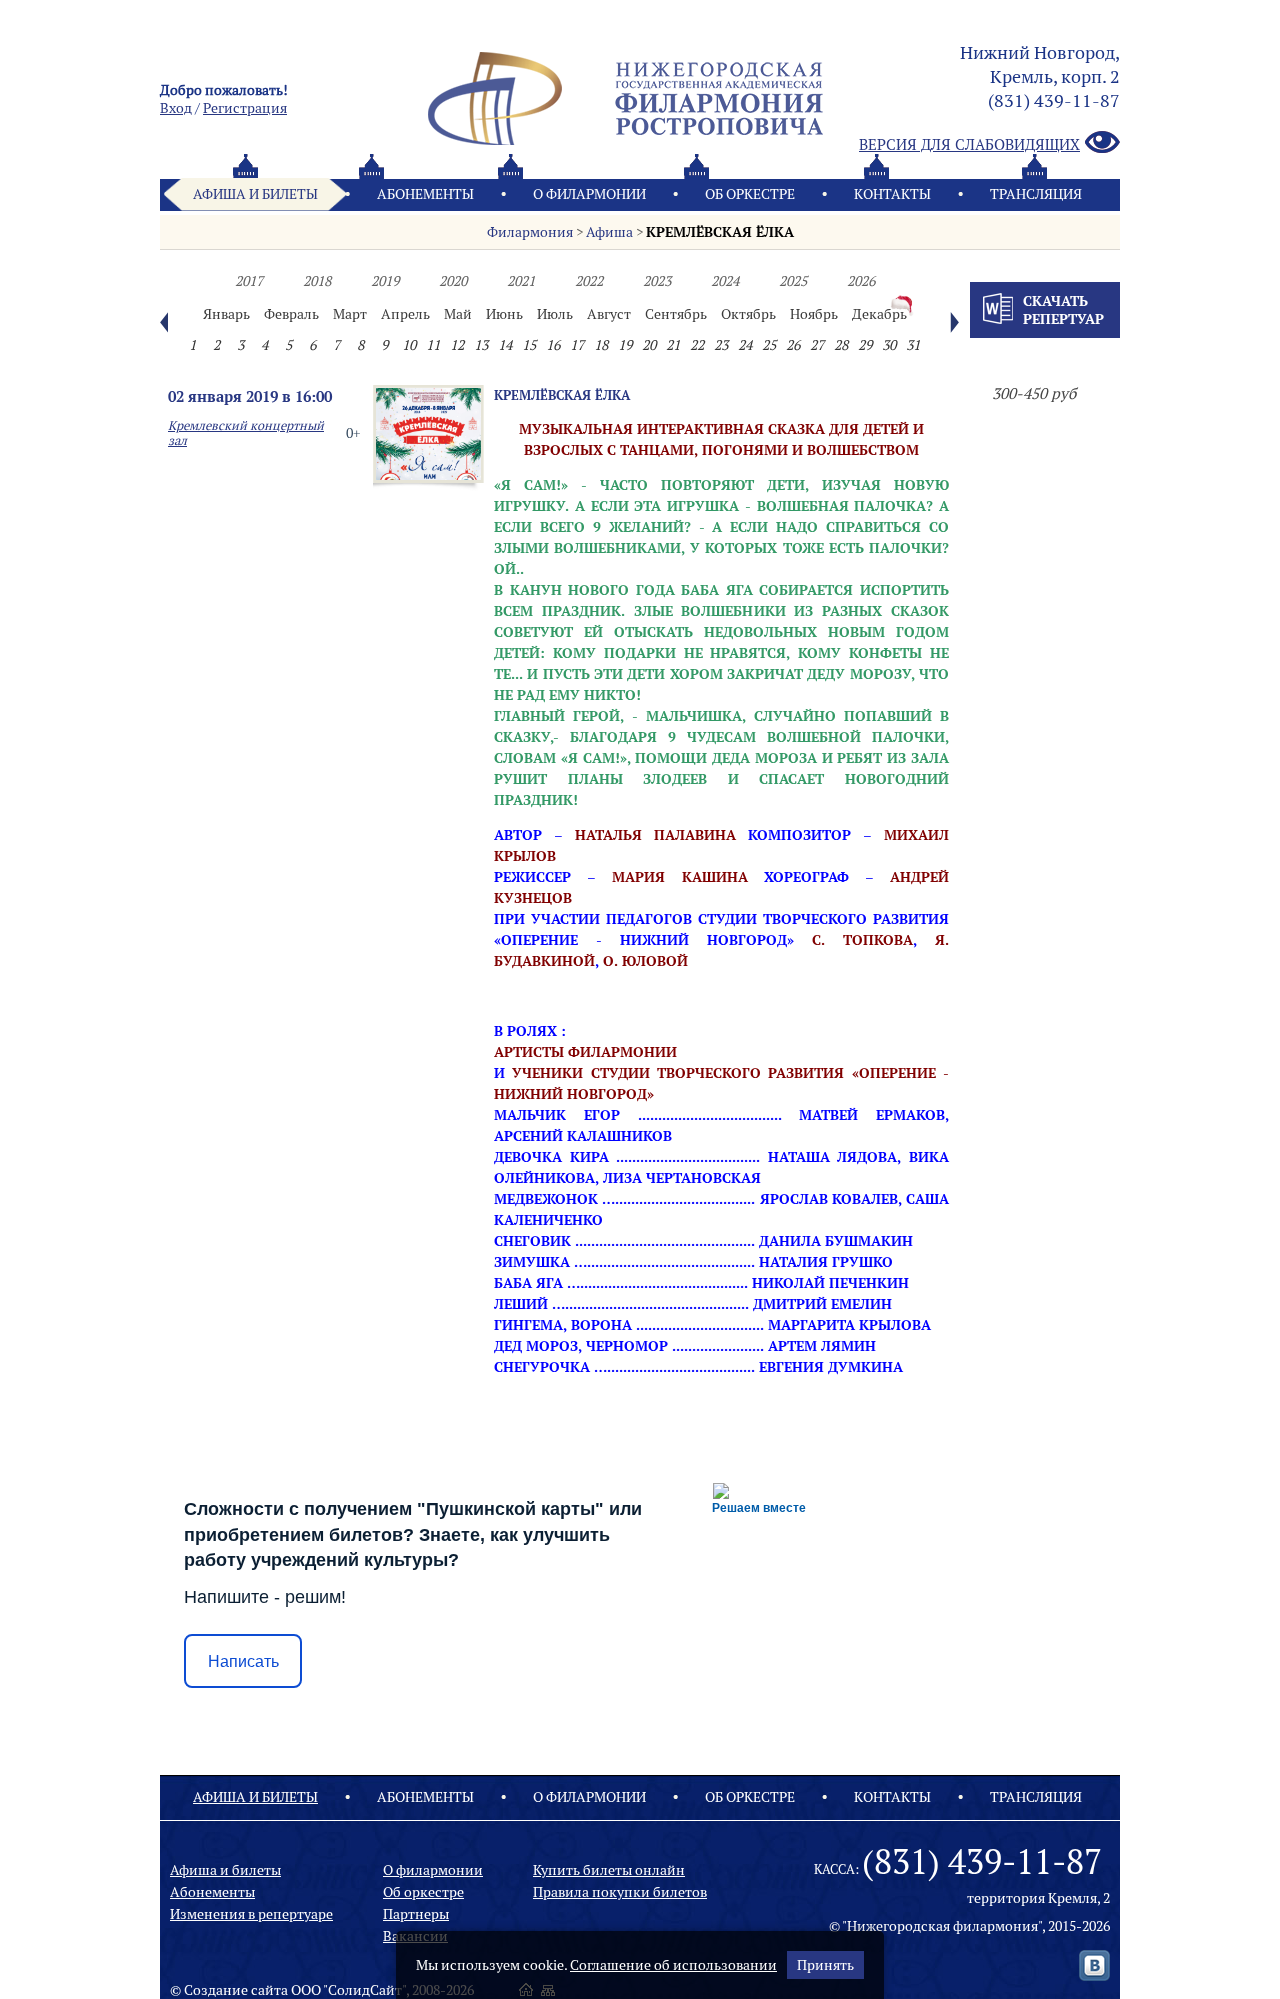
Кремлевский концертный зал (246, 433)
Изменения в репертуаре (251, 1914)
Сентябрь (676, 314)
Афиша (609, 232)
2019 (385, 281)
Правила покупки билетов (620, 1892)
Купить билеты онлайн (609, 1870)
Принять (825, 1965)
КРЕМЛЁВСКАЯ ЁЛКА (720, 232)
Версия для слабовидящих (969, 144)
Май (458, 314)
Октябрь (748, 314)
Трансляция (1036, 194)
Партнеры (416, 1914)
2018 (317, 281)
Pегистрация (245, 108)
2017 (249, 281)
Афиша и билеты (255, 194)
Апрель (405, 314)
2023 (657, 281)
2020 (453, 281)
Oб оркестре (750, 194)
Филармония (530, 232)
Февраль (291, 314)
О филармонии (589, 194)
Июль (555, 314)
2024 (725, 281)
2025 (793, 281)
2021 (521, 281)
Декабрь (879, 314)
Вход (176, 108)
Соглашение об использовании (673, 1965)
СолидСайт (365, 1990)
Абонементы (425, 194)
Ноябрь (814, 314)
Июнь (504, 314)
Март (350, 314)
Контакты (892, 194)
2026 (861, 281)
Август (609, 314)
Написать (243, 1661)
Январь (226, 314)
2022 (589, 281)
